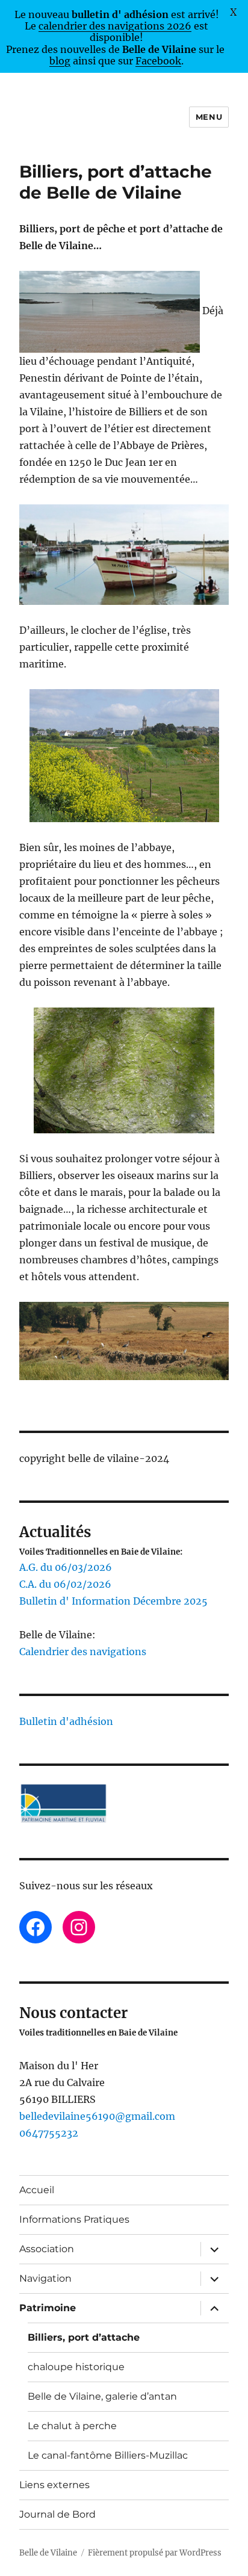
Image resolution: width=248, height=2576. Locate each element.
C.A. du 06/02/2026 (65, 1584)
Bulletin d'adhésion (66, 1721)
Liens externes (54, 2485)
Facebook (158, 61)
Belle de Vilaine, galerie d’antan (102, 2396)
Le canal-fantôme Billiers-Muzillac (108, 2455)
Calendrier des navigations (83, 1652)
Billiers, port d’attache (84, 2337)
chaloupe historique (76, 2367)
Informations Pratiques (74, 2219)
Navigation (45, 2278)
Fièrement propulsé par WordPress (155, 2553)
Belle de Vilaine (48, 2553)
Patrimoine (48, 2308)
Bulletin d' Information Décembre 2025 (113, 1601)
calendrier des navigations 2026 (115, 26)
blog (60, 61)
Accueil (37, 2190)
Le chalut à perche (72, 2426)
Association (47, 2249)
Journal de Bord (57, 2514)
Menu (209, 117)
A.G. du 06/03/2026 (66, 1567)
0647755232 (49, 2133)
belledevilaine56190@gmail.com (97, 2116)
